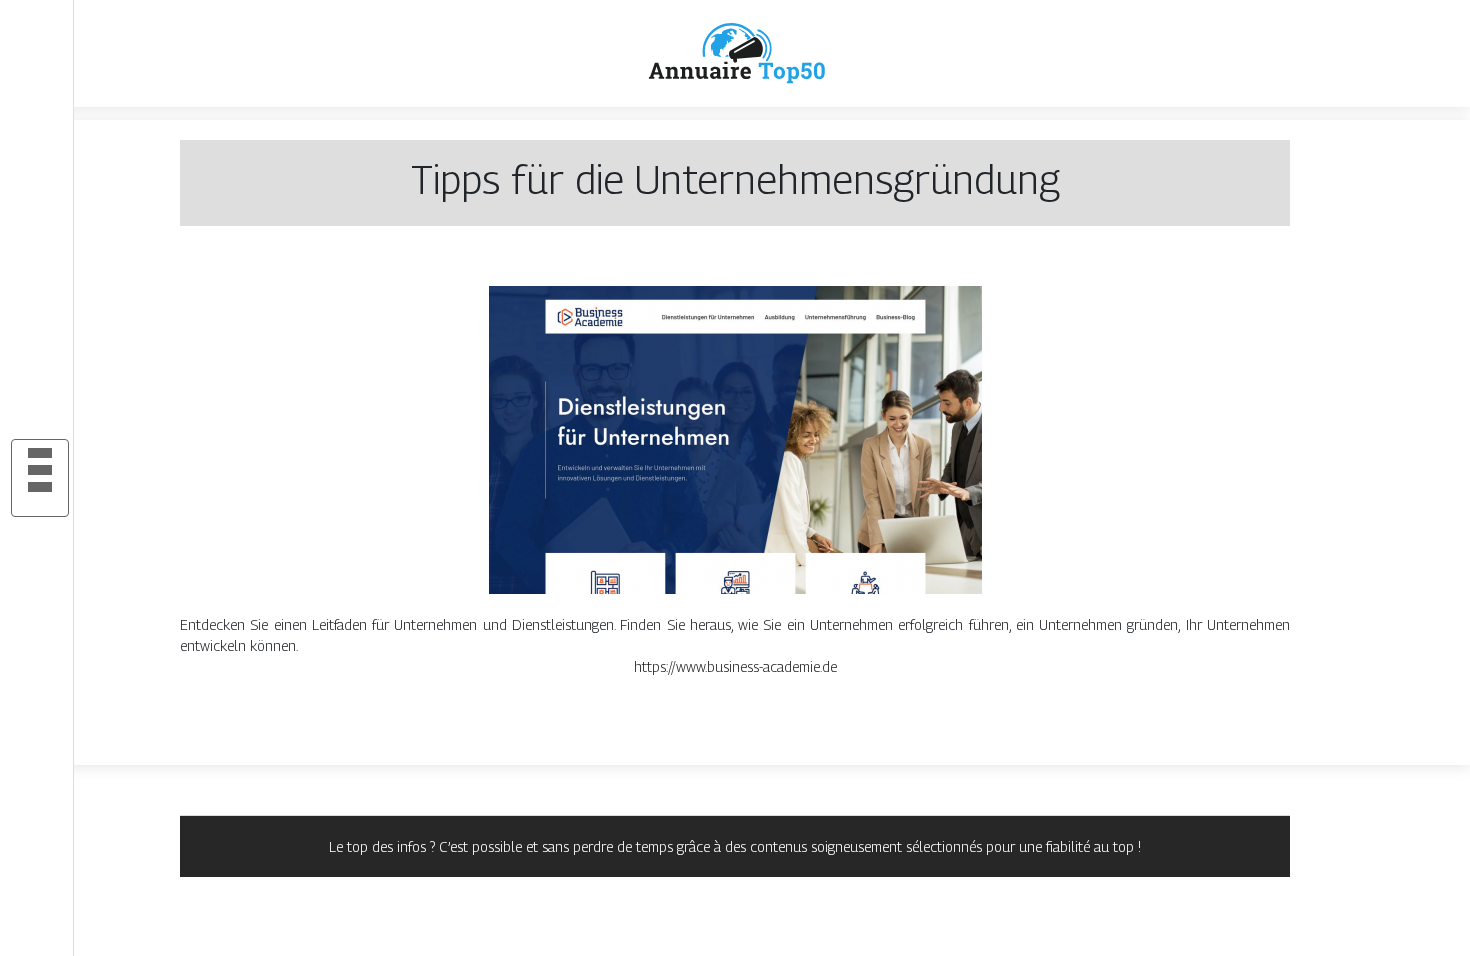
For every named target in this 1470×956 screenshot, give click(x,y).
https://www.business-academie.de (735, 666)
